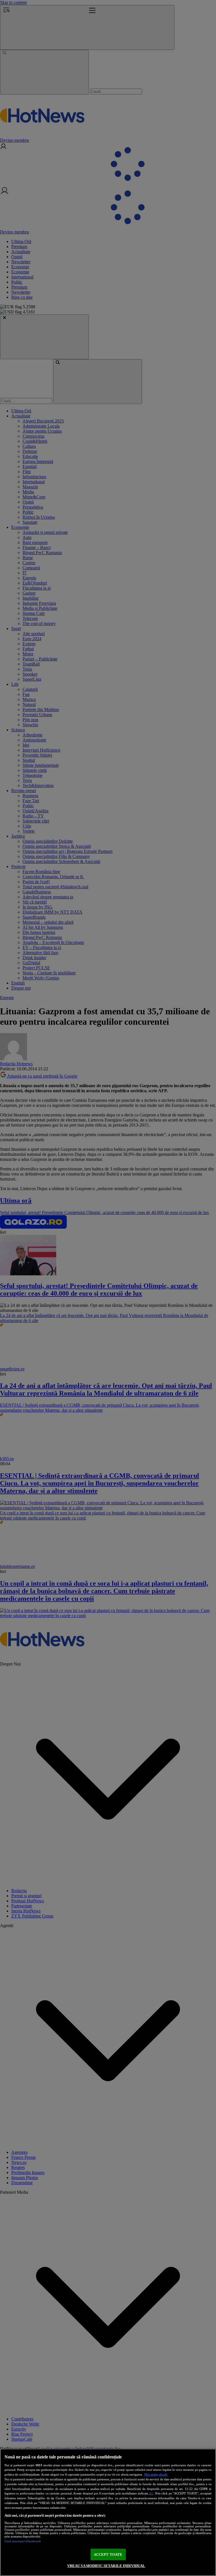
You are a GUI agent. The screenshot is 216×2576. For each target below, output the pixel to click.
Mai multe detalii (156, 2474)
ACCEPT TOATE (108, 2554)
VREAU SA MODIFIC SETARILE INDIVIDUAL (106, 2566)
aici (151, 2493)
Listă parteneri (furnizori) (23, 2541)
